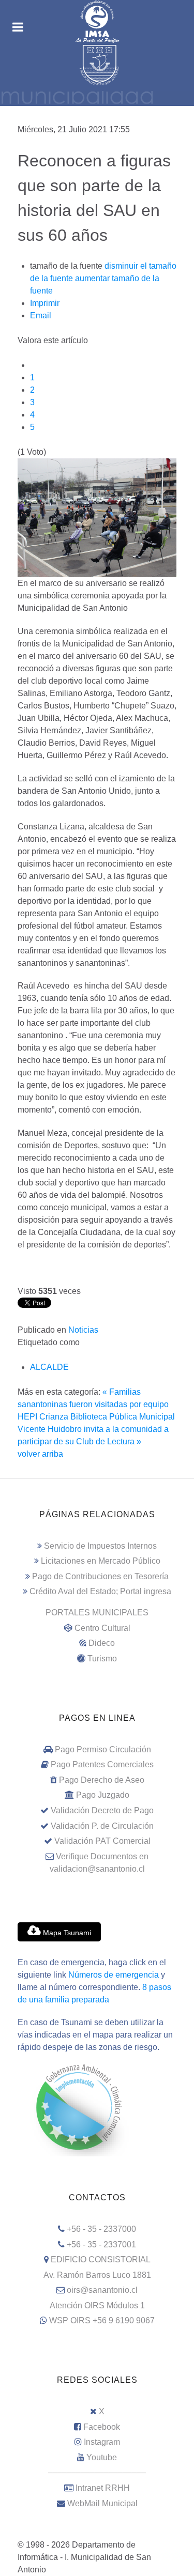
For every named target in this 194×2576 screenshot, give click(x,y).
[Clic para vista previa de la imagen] (97, 517)
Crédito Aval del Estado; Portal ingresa (100, 1591)
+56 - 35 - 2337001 (101, 2245)
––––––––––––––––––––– (97, 2472)
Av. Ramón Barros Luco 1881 (97, 2275)
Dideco (102, 1643)
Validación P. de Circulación (102, 1826)
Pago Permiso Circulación (103, 1749)
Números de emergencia (114, 1975)
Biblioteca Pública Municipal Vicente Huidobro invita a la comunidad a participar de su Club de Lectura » (96, 1429)
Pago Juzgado (103, 1795)
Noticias (83, 1330)
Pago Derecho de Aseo (102, 1780)
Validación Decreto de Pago (102, 1810)
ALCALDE (49, 1367)
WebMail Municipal (102, 2503)
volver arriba (40, 1454)
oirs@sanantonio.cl (102, 2290)
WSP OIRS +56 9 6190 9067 (102, 2320)
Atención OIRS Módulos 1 (97, 2305)
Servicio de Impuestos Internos (100, 1546)
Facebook (102, 2427)
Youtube (102, 2457)
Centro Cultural (102, 1628)
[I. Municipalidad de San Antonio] (97, 22)
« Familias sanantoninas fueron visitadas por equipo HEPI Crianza (93, 1404)
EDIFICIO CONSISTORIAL (101, 2259)
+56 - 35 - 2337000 (101, 2229)
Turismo (102, 1659)
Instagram (102, 2442)
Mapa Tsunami (66, 1933)
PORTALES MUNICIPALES (97, 1613)
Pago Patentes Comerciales (102, 1764)
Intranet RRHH (103, 2488)
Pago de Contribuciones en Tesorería (100, 1576)
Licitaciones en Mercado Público (101, 1561)
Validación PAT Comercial (102, 1841)
